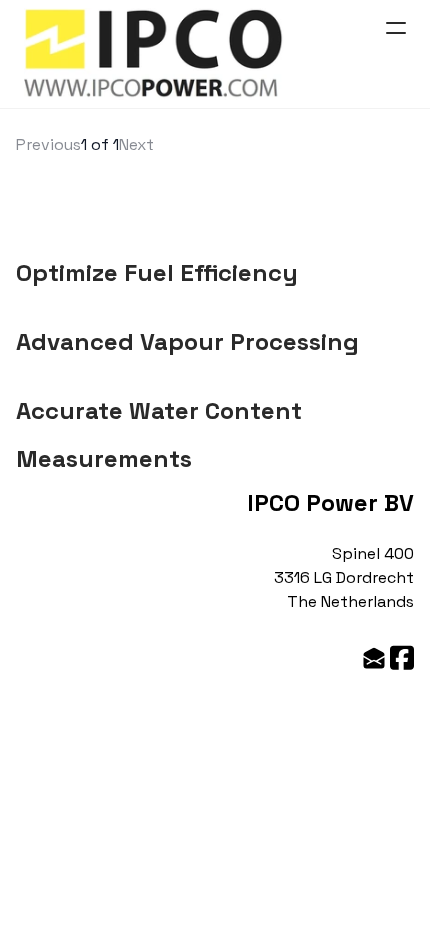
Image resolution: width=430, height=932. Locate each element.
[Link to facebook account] (402, 657)
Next (136, 144)
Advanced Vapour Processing (187, 341)
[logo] (154, 54)
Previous (48, 144)
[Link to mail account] (374, 657)
